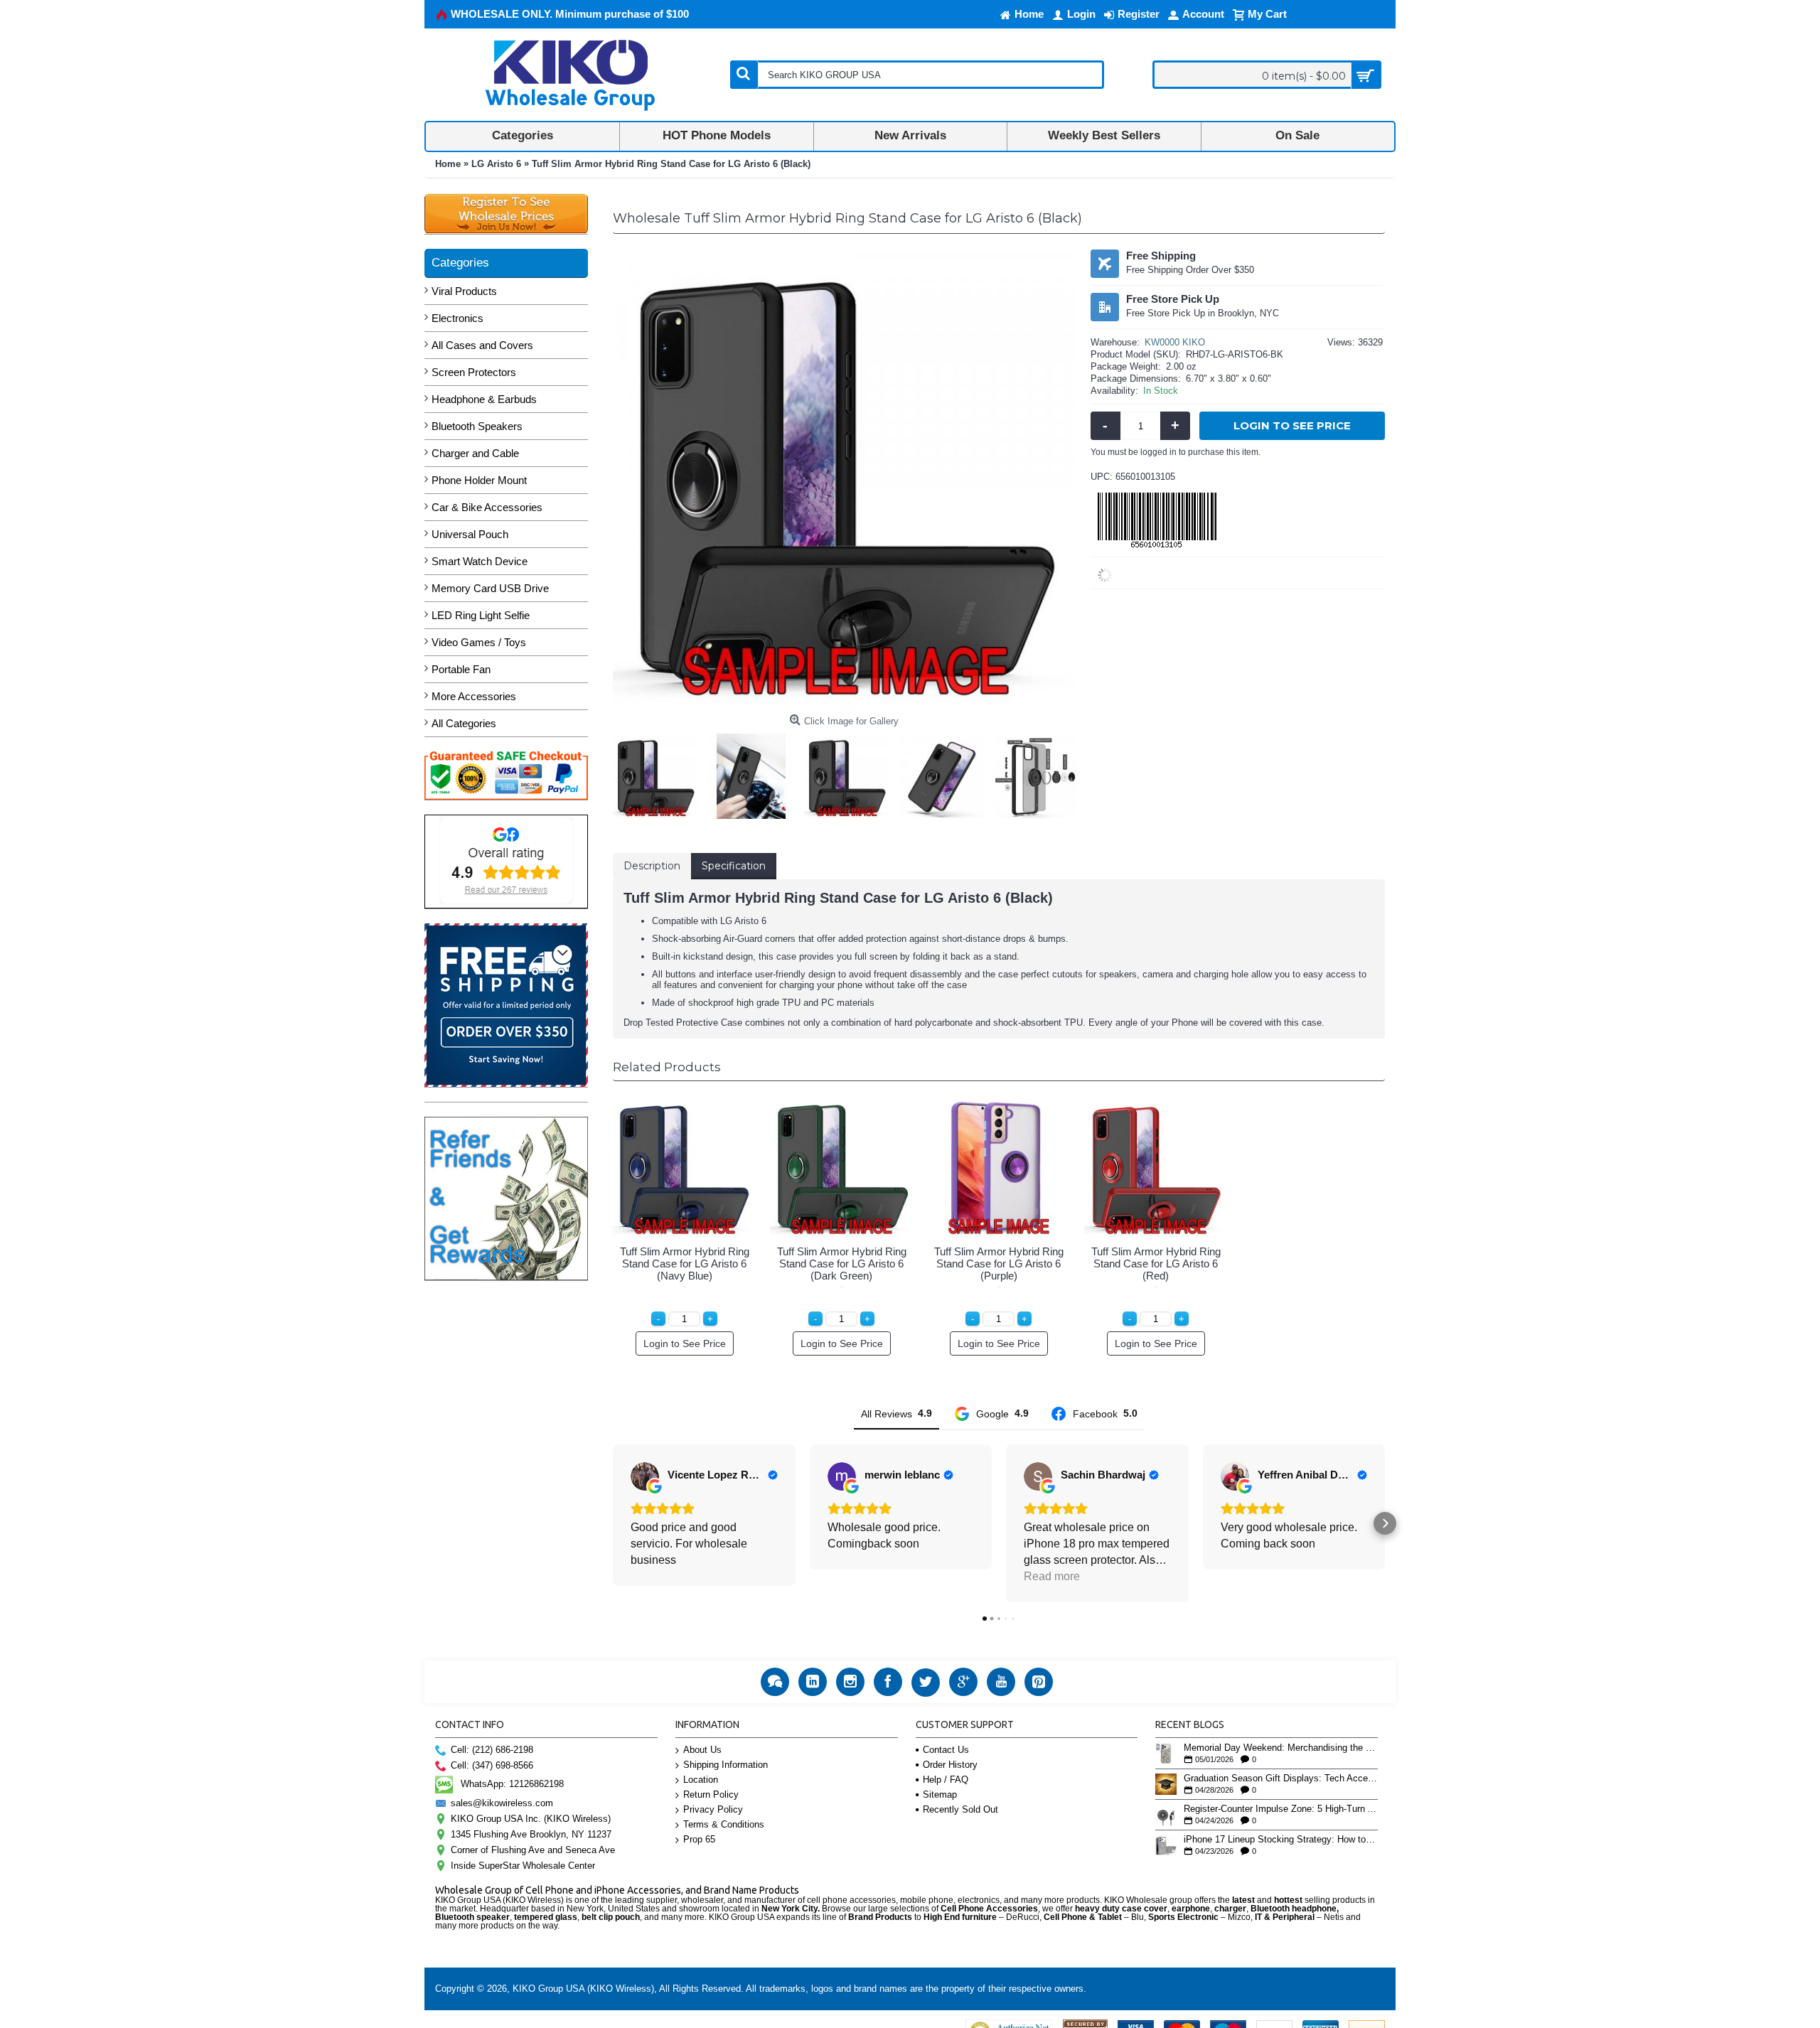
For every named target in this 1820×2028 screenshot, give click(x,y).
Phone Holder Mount (479, 480)
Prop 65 (699, 1839)
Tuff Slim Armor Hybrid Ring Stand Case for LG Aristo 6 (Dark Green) (842, 1264)
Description (652, 866)
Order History (950, 1765)
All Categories (464, 723)
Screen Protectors (474, 372)
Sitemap (940, 1794)
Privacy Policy (713, 1809)
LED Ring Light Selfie (481, 615)
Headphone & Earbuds (484, 399)
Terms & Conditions (724, 1824)
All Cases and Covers (482, 345)
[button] (613, 1523)
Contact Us (946, 1750)
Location (701, 1780)
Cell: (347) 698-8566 (492, 1765)
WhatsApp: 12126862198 (512, 1784)
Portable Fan (461, 669)
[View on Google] (645, 1476)
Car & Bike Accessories (487, 507)
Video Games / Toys (479, 642)
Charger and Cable (475, 453)
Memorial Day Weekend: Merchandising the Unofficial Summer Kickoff (1281, 1748)
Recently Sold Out (960, 1809)
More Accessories (474, 696)
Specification (734, 866)
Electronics (457, 318)
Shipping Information (726, 1765)
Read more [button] (1052, 1576)
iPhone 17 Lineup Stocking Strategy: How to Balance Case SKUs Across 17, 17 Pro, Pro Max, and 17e (1281, 1840)
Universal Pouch (470, 534)
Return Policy (711, 1794)
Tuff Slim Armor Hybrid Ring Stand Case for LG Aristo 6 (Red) (1156, 1264)
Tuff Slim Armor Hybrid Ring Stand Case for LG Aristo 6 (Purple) (999, 1264)
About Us (702, 1750)
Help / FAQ (946, 1780)
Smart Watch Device (480, 561)
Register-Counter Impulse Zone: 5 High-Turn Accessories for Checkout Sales (1281, 1809)
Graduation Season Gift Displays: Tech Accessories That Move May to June (1281, 1778)
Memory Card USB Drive (490, 588)
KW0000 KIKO (1175, 342)
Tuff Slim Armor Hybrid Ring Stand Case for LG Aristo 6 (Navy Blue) (685, 1264)
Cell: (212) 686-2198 (492, 1750)
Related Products (667, 1067)
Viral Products (464, 291)
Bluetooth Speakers (477, 426)
